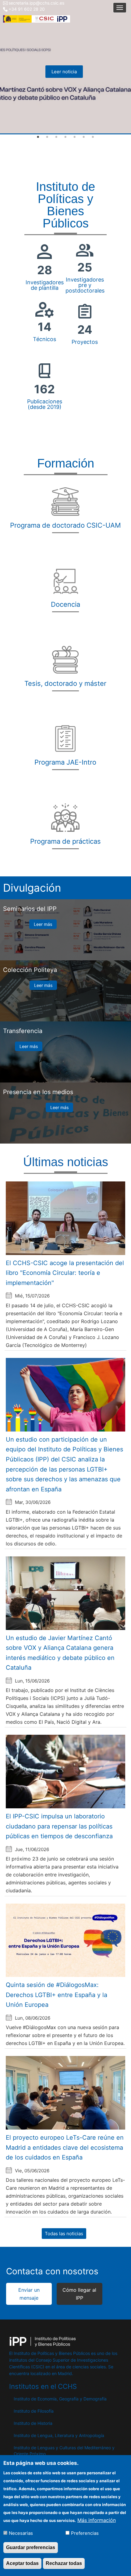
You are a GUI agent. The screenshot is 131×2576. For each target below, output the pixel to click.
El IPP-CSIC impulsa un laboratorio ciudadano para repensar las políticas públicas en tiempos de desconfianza (59, 1826)
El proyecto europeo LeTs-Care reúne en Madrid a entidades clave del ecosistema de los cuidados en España (65, 2147)
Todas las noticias (64, 2234)
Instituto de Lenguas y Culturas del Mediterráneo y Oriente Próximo (64, 2451)
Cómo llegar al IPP (79, 2294)
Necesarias (21, 2533)
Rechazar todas (64, 2563)
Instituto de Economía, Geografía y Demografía (60, 2399)
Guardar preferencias (31, 2547)
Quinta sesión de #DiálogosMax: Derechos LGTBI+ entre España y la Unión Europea (57, 1995)
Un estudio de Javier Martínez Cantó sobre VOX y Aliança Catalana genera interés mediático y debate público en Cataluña (60, 1653)
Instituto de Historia (33, 2423)
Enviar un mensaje (29, 2294)
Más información (97, 2520)
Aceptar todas (22, 2563)
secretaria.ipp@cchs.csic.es (36, 3)
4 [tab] (65, 137)
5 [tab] (75, 137)
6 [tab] (84, 137)
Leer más (43, 924)
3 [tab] (56, 137)
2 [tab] (47, 137)
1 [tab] (38, 137)
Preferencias (85, 2533)
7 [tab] (93, 137)
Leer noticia (64, 72)
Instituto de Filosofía (34, 2411)
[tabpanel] (65, 67)
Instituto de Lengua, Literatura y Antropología (59, 2435)
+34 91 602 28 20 (27, 9)
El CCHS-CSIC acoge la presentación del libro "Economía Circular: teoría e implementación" (65, 1273)
